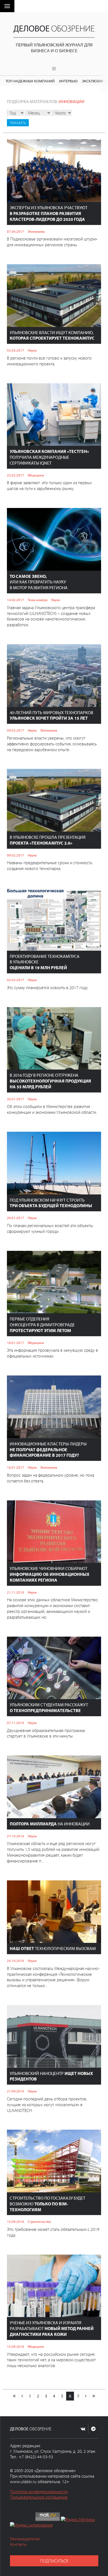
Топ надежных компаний (30, 81)
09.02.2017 (16, 730)
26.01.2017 (16, 1099)
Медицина (36, 475)
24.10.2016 (16, 1961)
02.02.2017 (16, 980)
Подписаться (54, 2561)
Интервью (68, 81)
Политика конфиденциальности (39, 2491)
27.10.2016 (16, 1836)
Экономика (36, 231)
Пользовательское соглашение (39, 2497)
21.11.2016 (16, 1592)
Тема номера (38, 600)
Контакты (18, 2544)
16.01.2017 (16, 1467)
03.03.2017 (16, 350)
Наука (32, 350)
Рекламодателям (25, 2539)
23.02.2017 (16, 475)
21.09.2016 (16, 2091)
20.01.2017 (16, 1218)
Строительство (39, 2221)
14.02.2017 (16, 600)
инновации (72, 101)
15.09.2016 (16, 2221)
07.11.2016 (16, 1723)
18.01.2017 (16, 1343)
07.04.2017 (16, 231)
